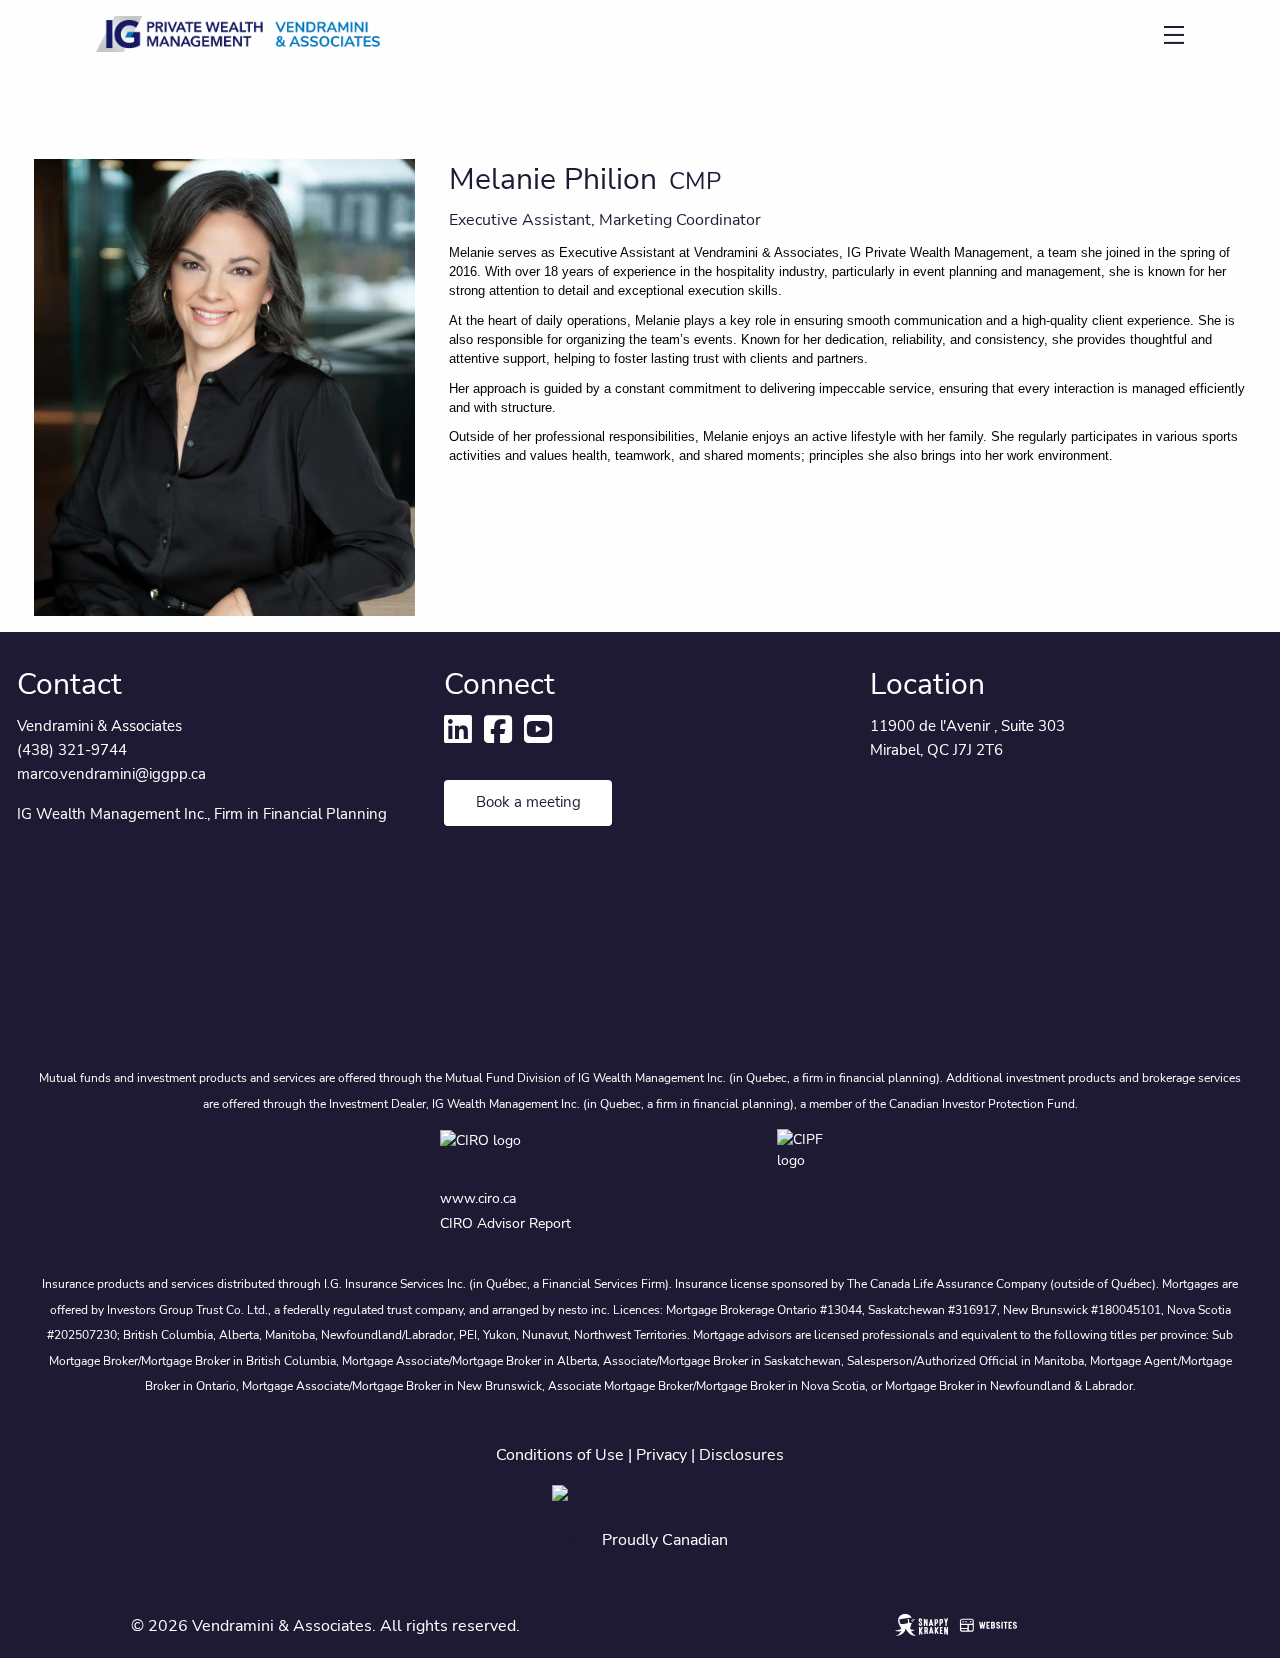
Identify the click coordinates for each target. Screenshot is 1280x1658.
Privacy (661, 1455)
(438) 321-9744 (72, 750)
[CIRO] (527, 1151)
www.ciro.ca (478, 1198)
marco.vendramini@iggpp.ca (111, 774)
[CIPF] (808, 1151)
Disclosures (741, 1455)
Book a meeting (528, 802)
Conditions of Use (560, 1455)
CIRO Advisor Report (505, 1223)
